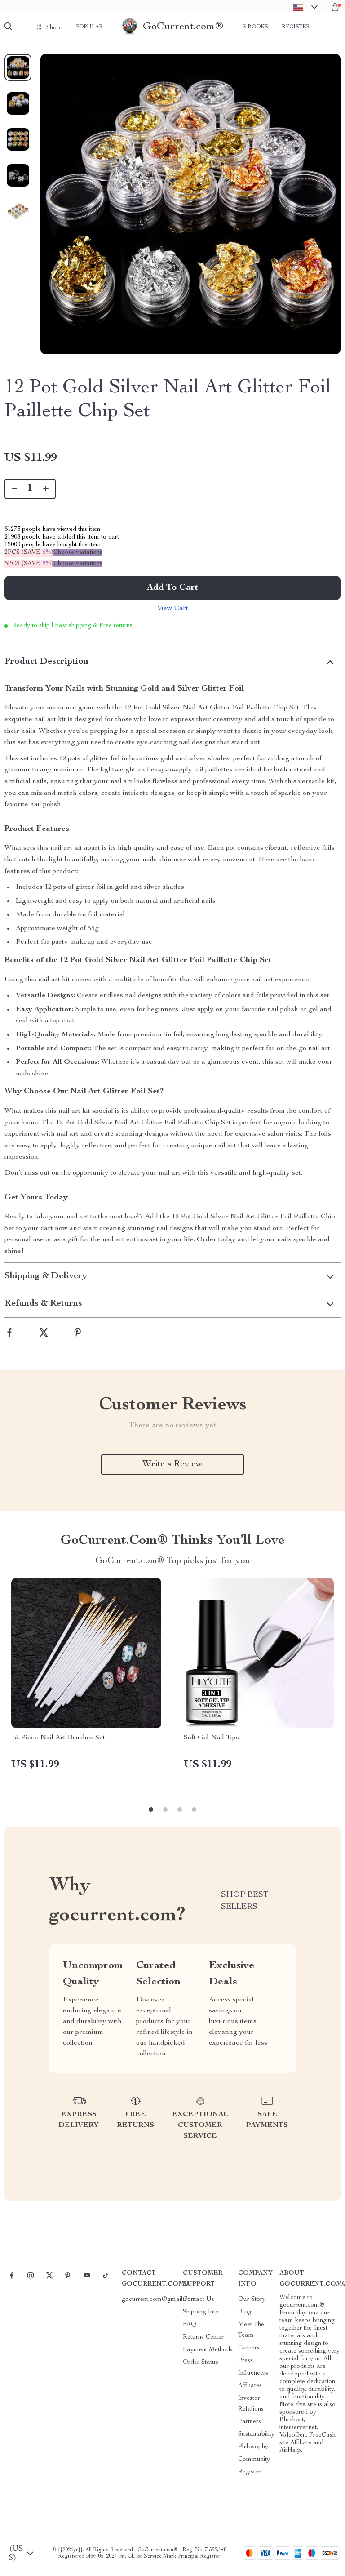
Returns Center (203, 2337)
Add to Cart (172, 588)
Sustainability (256, 2434)
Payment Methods (208, 2350)
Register (296, 27)
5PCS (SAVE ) (29, 564)
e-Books (255, 27)
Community (254, 2460)
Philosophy (253, 2447)
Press (245, 2361)
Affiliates (250, 2386)
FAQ (190, 2325)
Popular (89, 27)
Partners (250, 2422)
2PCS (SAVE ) (29, 553)
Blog (245, 2312)
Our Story (252, 2300)
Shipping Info (201, 2312)
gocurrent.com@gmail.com (159, 2300)
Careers (249, 2348)
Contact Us (199, 2300)
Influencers (253, 2373)
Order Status (201, 2362)
